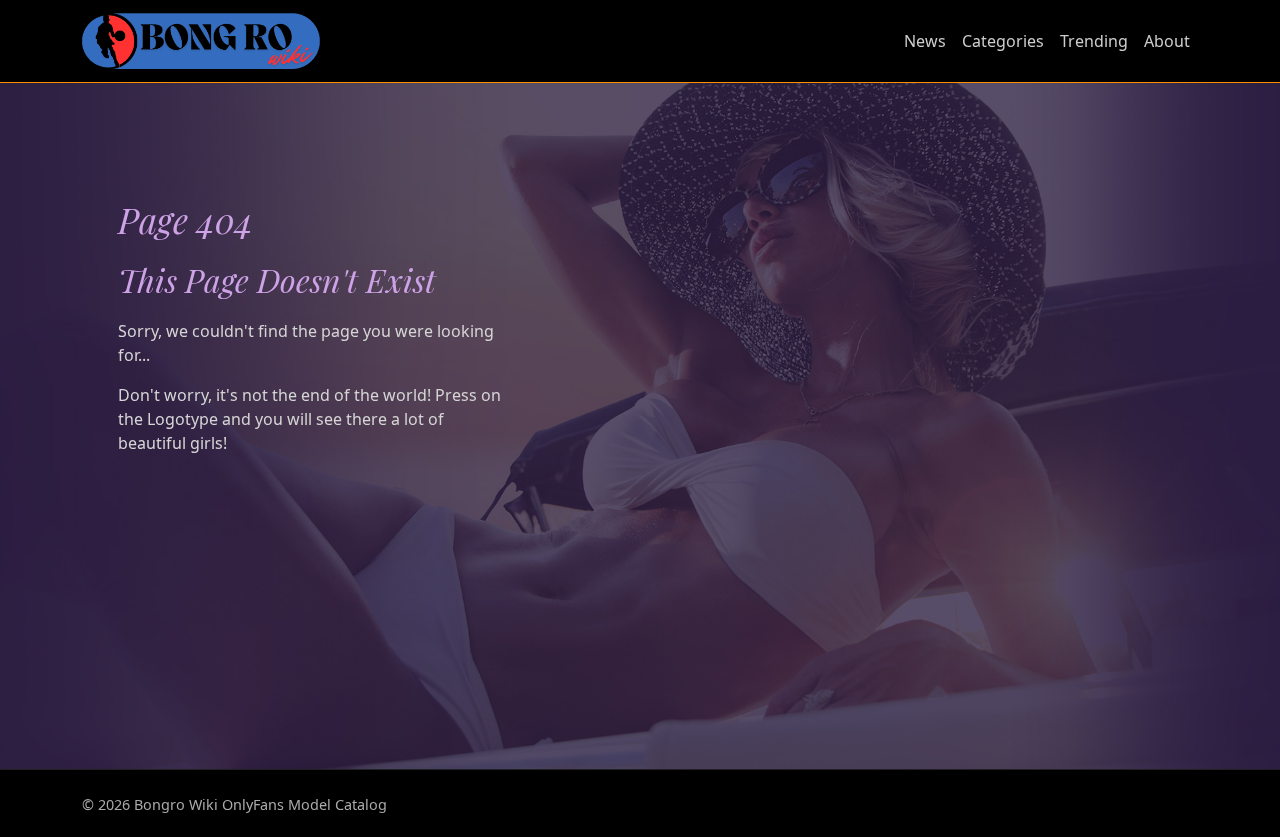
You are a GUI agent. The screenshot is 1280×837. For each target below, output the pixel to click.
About (1167, 41)
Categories (1003, 41)
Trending (1094, 41)
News (925, 41)
